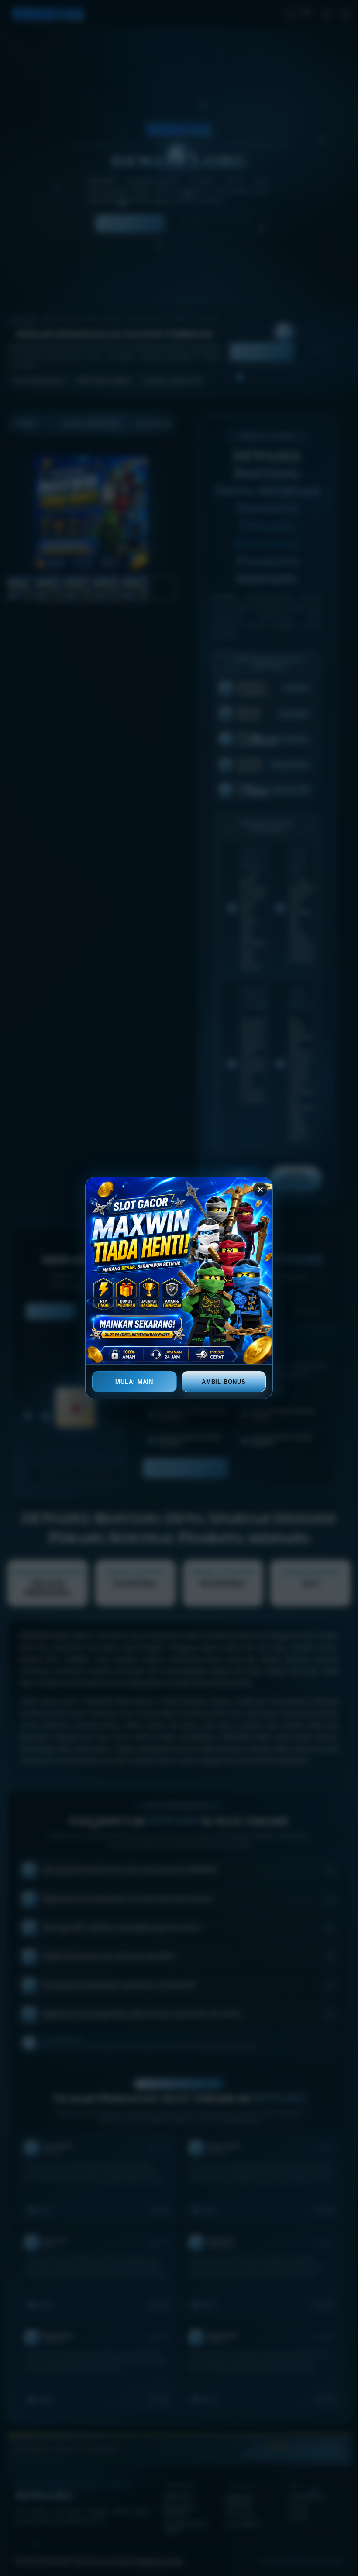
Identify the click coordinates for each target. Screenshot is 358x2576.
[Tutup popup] (260, 1190)
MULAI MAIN (134, 1382)
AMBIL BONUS (224, 1382)
